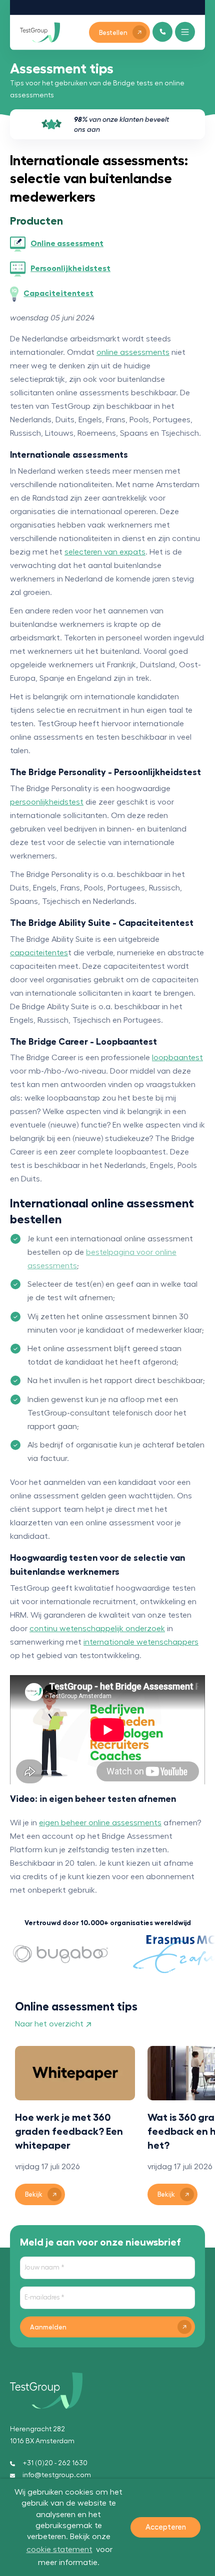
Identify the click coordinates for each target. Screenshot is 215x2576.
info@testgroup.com (57, 2475)
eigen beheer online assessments (100, 1823)
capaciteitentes (39, 953)
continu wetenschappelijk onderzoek (97, 1629)
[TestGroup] (40, 32)
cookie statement (59, 2550)
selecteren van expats (105, 552)
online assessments (133, 352)
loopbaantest (177, 1058)
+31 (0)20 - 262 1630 (55, 2463)
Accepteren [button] (166, 2527)
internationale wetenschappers (141, 1642)
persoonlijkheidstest (47, 802)
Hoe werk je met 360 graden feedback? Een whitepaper (69, 2131)
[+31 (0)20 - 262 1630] (163, 32)
